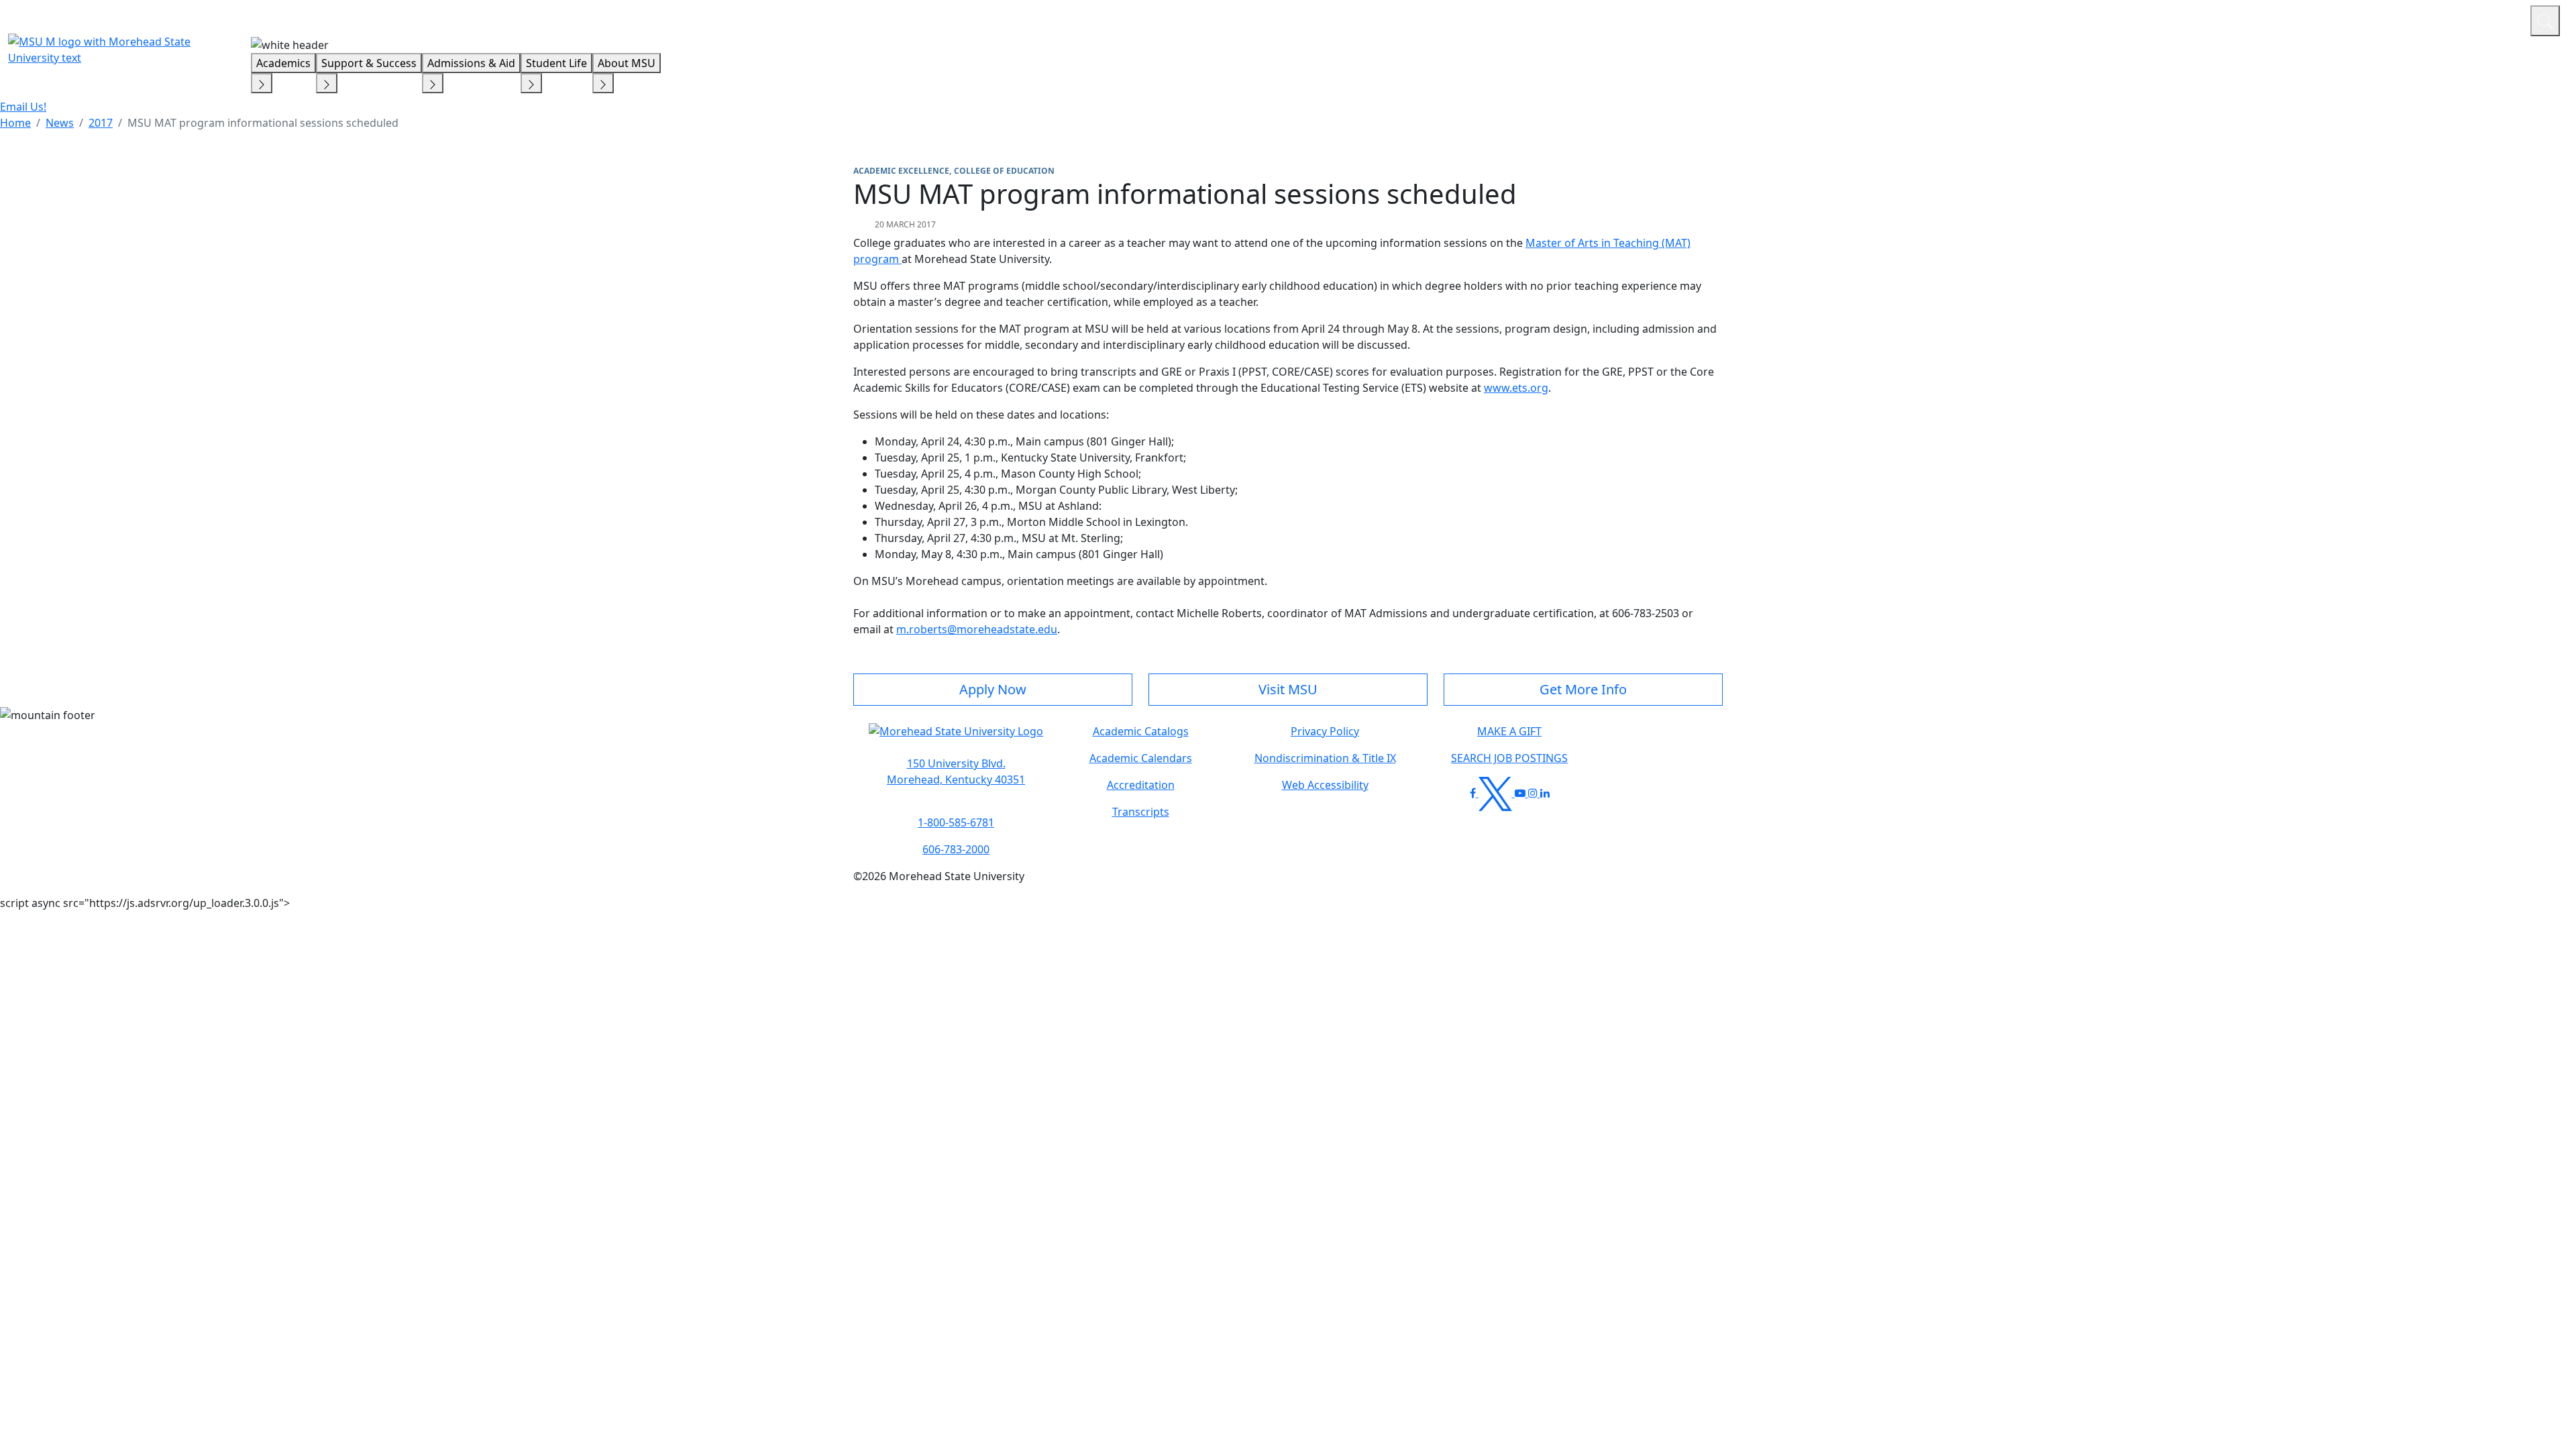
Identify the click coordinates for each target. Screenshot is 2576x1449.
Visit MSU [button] (1288, 689)
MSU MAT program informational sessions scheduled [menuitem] (263, 123)
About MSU (627, 63)
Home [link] (15, 123)
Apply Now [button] (993, 689)
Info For (2264, 19)
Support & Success (369, 63)
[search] (2545, 21)
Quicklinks (2346, 19)
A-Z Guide (2430, 19)
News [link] (60, 123)
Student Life (556, 63)
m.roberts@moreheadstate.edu (977, 629)
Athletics (2495, 19)
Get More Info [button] (1583, 689)
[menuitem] (15, 123)
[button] (956, 738)
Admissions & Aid (471, 63)
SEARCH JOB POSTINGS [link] (1509, 758)
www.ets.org (1516, 388)
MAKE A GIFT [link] (1509, 731)
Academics (283, 63)
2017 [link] (101, 123)
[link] (956, 771)
